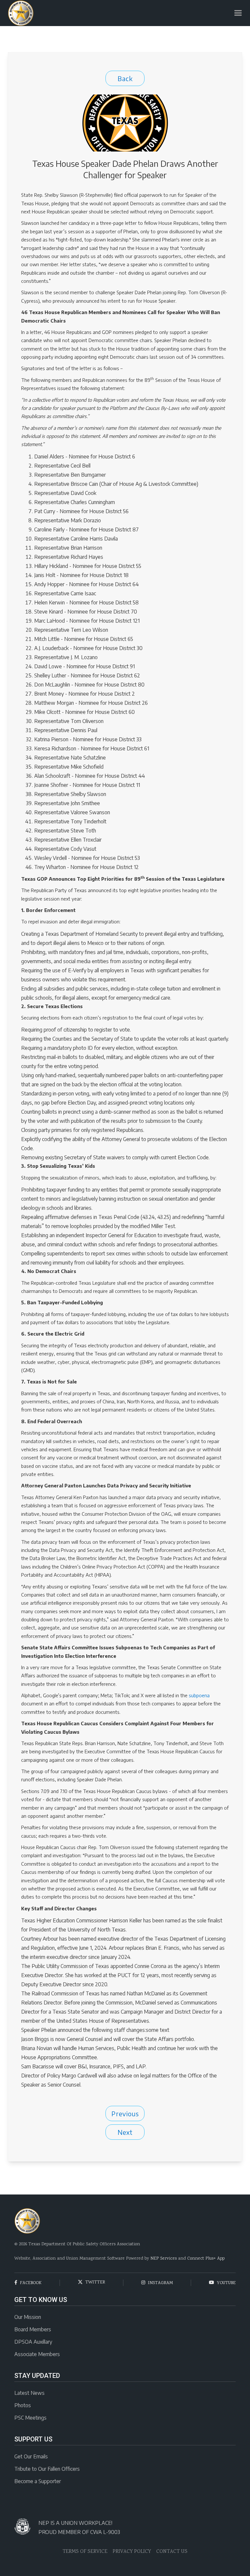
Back (125, 78)
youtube (222, 2283)
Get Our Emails (31, 2456)
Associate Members (37, 2354)
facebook (28, 2283)
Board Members (33, 2329)
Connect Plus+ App (206, 2259)
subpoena (199, 1695)
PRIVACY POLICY (132, 2552)
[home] (21, 13)
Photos (23, 2405)
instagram (157, 2283)
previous (125, 2113)
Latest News (29, 2393)
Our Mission (28, 2317)
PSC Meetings (30, 2418)
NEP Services (164, 2259)
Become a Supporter (38, 2481)
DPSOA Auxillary (33, 2342)
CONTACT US (172, 2552)
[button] (238, 13)
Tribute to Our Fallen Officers (47, 2469)
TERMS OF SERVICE (85, 2552)
